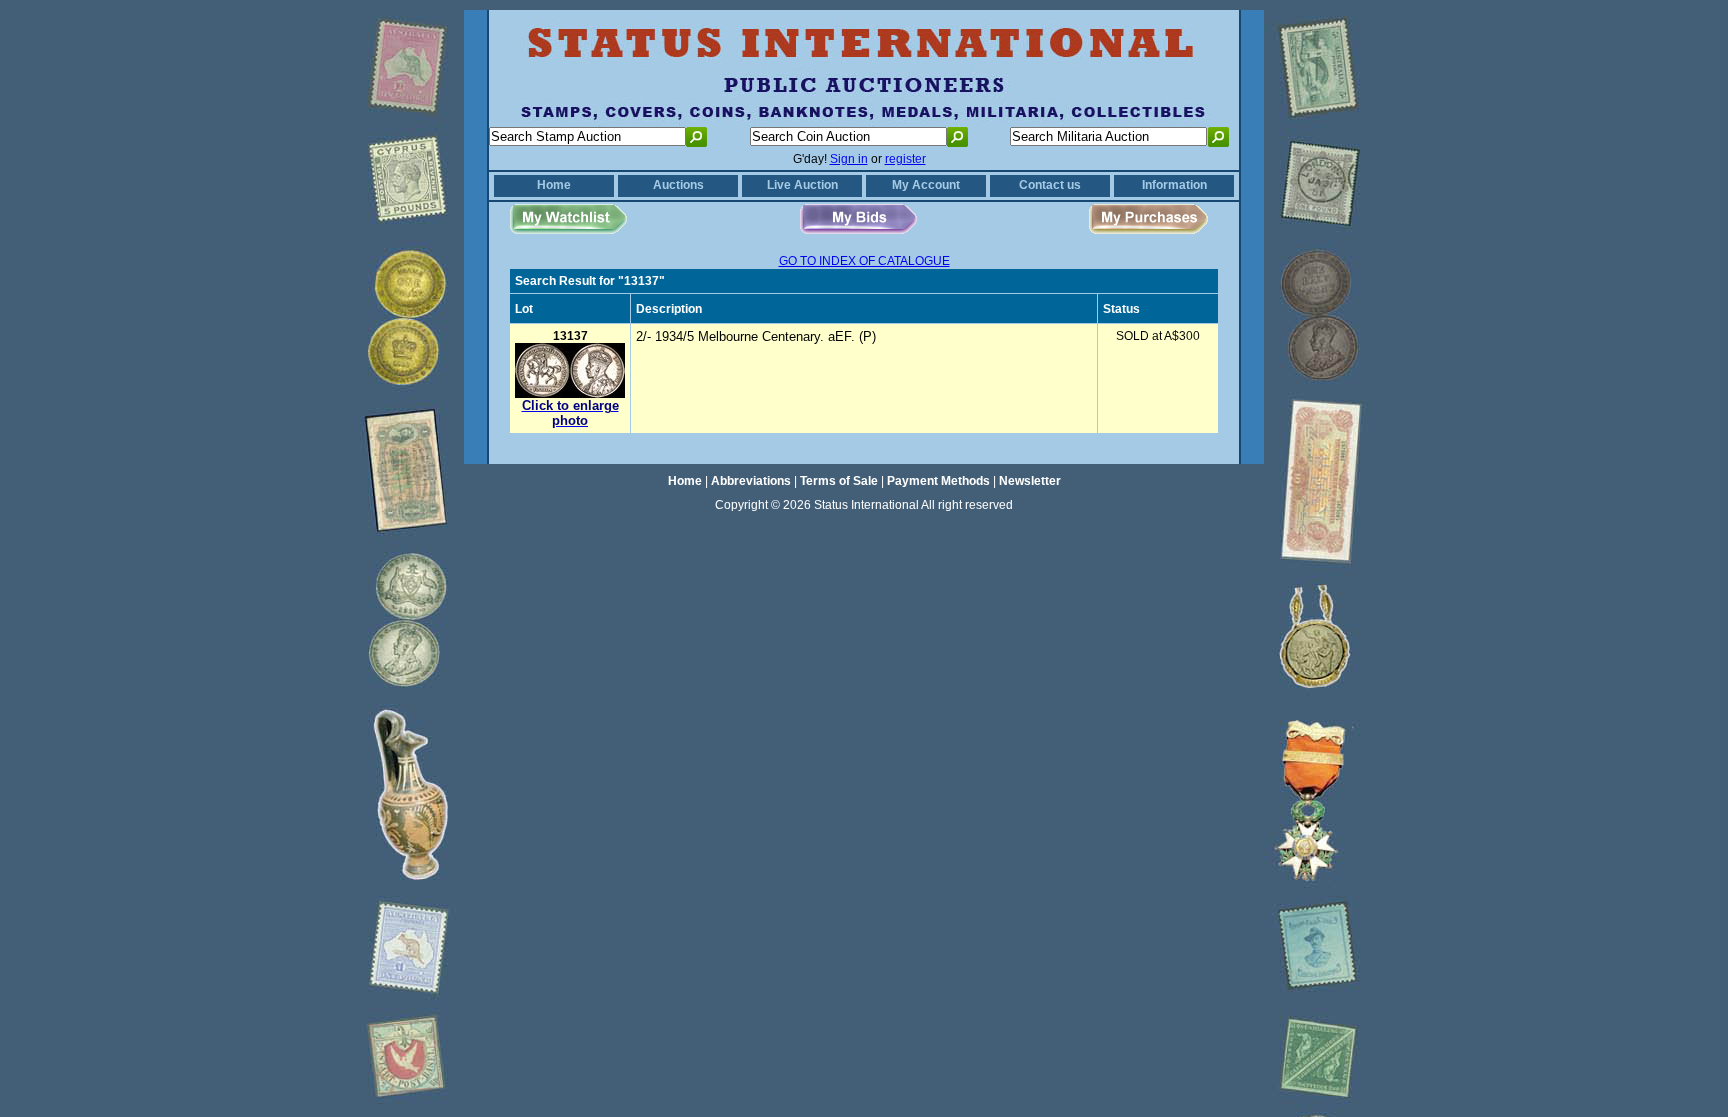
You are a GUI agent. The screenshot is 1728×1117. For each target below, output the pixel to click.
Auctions (678, 185)
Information (1174, 185)
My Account (926, 185)
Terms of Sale (839, 481)
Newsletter (1030, 481)
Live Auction (802, 185)
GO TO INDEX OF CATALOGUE (864, 261)
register (905, 159)
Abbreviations (751, 481)
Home (554, 185)
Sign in (849, 159)
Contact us (1050, 185)
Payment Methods (938, 481)
